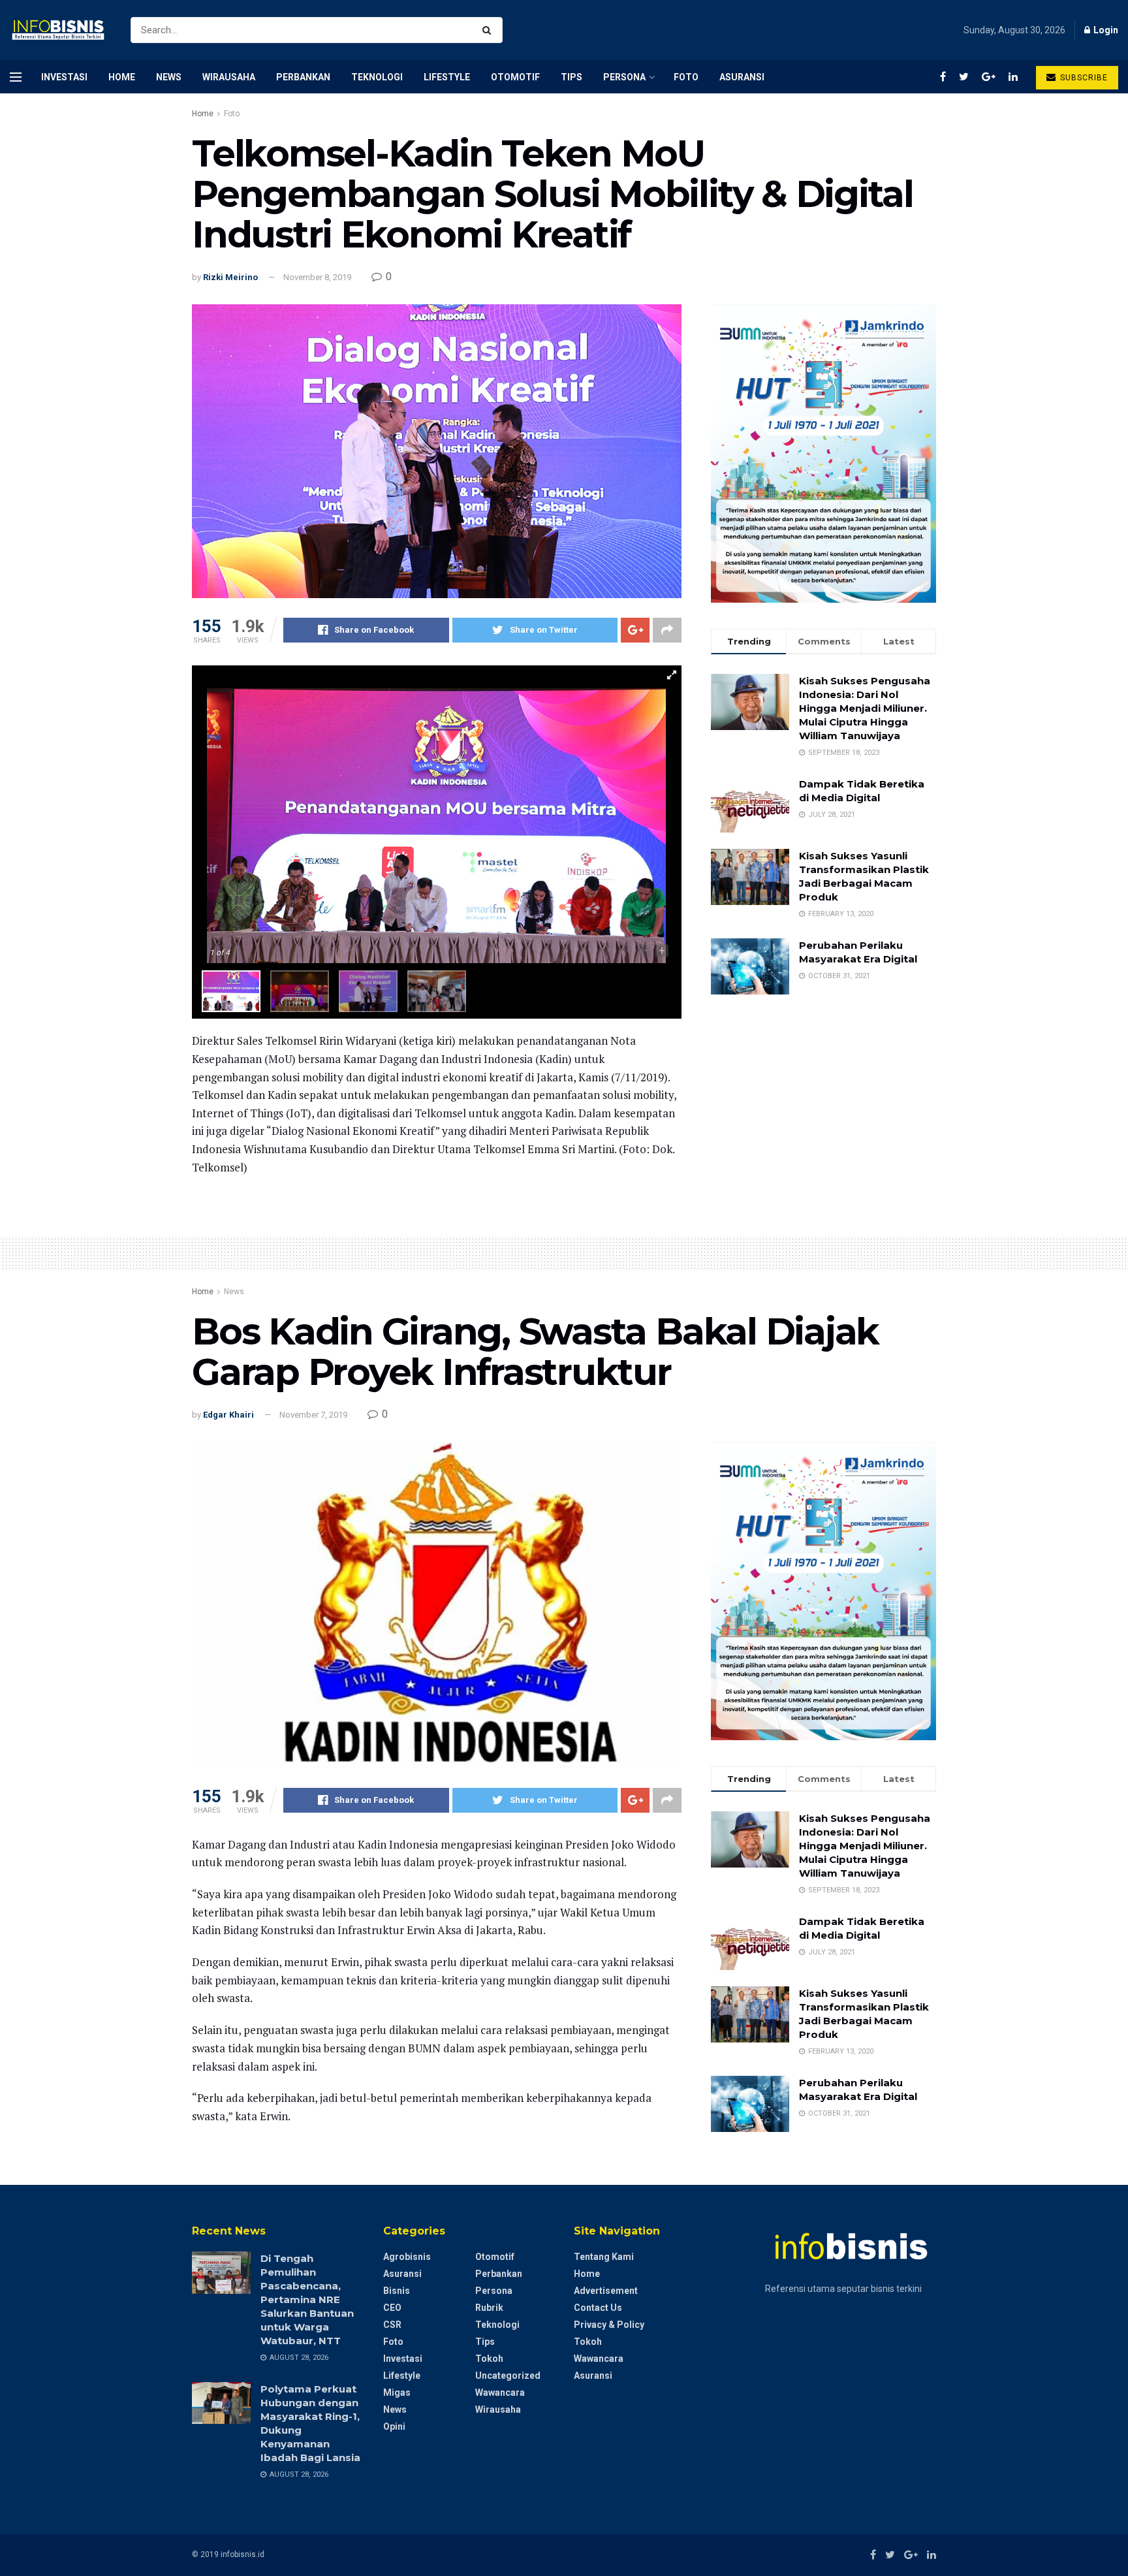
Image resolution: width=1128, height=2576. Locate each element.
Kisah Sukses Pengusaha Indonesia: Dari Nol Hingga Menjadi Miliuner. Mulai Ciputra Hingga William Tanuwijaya (865, 708)
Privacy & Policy (609, 2325)
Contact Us (598, 2308)
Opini (394, 2426)
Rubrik (489, 2308)
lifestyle (447, 77)
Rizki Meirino (230, 277)
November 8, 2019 (317, 277)
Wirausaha (229, 77)
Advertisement (606, 2291)
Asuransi (742, 77)
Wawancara (500, 2393)
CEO (392, 2308)
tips (572, 77)
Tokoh (489, 2359)
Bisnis (397, 2291)
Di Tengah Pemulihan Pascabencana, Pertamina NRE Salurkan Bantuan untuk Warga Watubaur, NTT (307, 2299)
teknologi (377, 77)
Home (122, 77)
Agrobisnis (407, 2257)
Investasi (64, 77)
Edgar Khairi (228, 1415)
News (169, 77)
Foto (686, 77)
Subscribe (1083, 78)
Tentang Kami (604, 2257)
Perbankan (303, 77)
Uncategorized (508, 2376)
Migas (397, 2393)
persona (624, 77)
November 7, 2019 (313, 1415)
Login (1105, 30)
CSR (392, 2325)
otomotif (515, 77)
